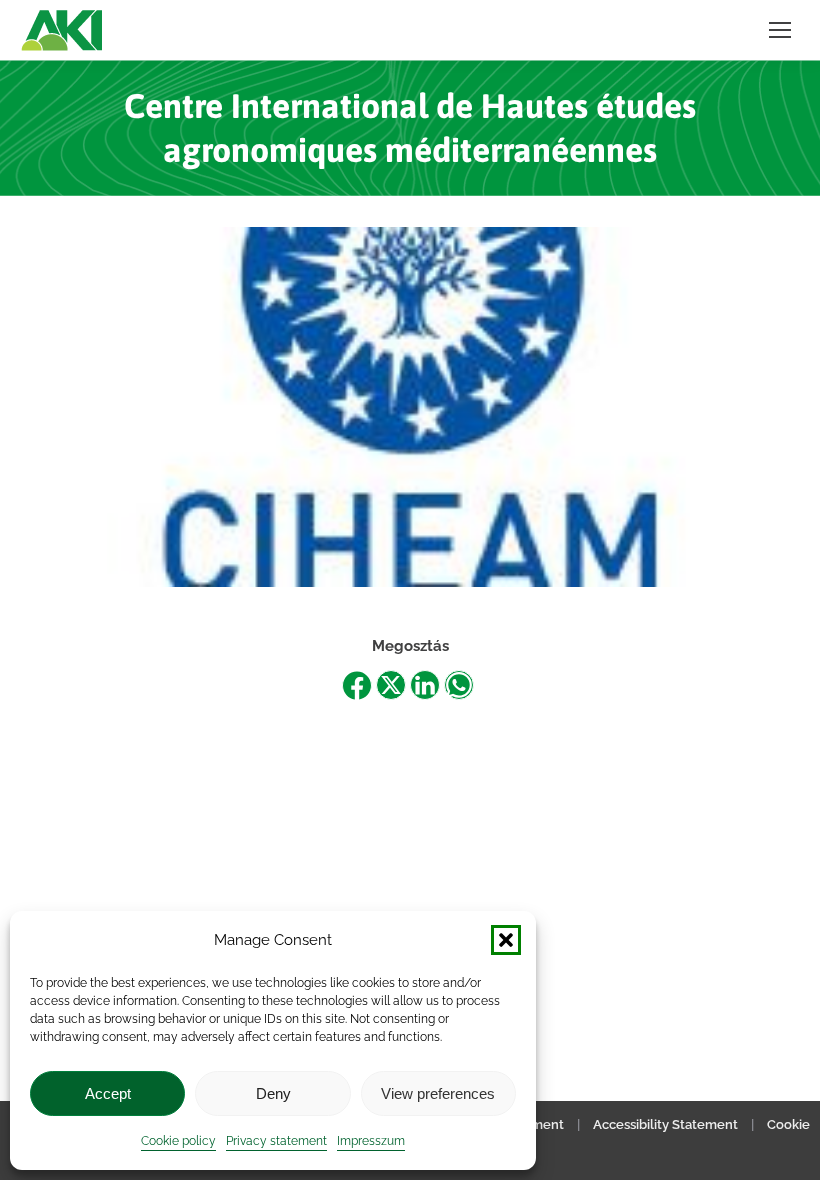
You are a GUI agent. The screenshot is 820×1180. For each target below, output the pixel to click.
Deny (273, 1093)
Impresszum (371, 1141)
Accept (108, 1093)
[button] (506, 940)
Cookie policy (178, 1141)
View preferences (438, 1093)
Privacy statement (276, 1141)
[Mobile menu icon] (780, 30)
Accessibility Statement (665, 1124)
